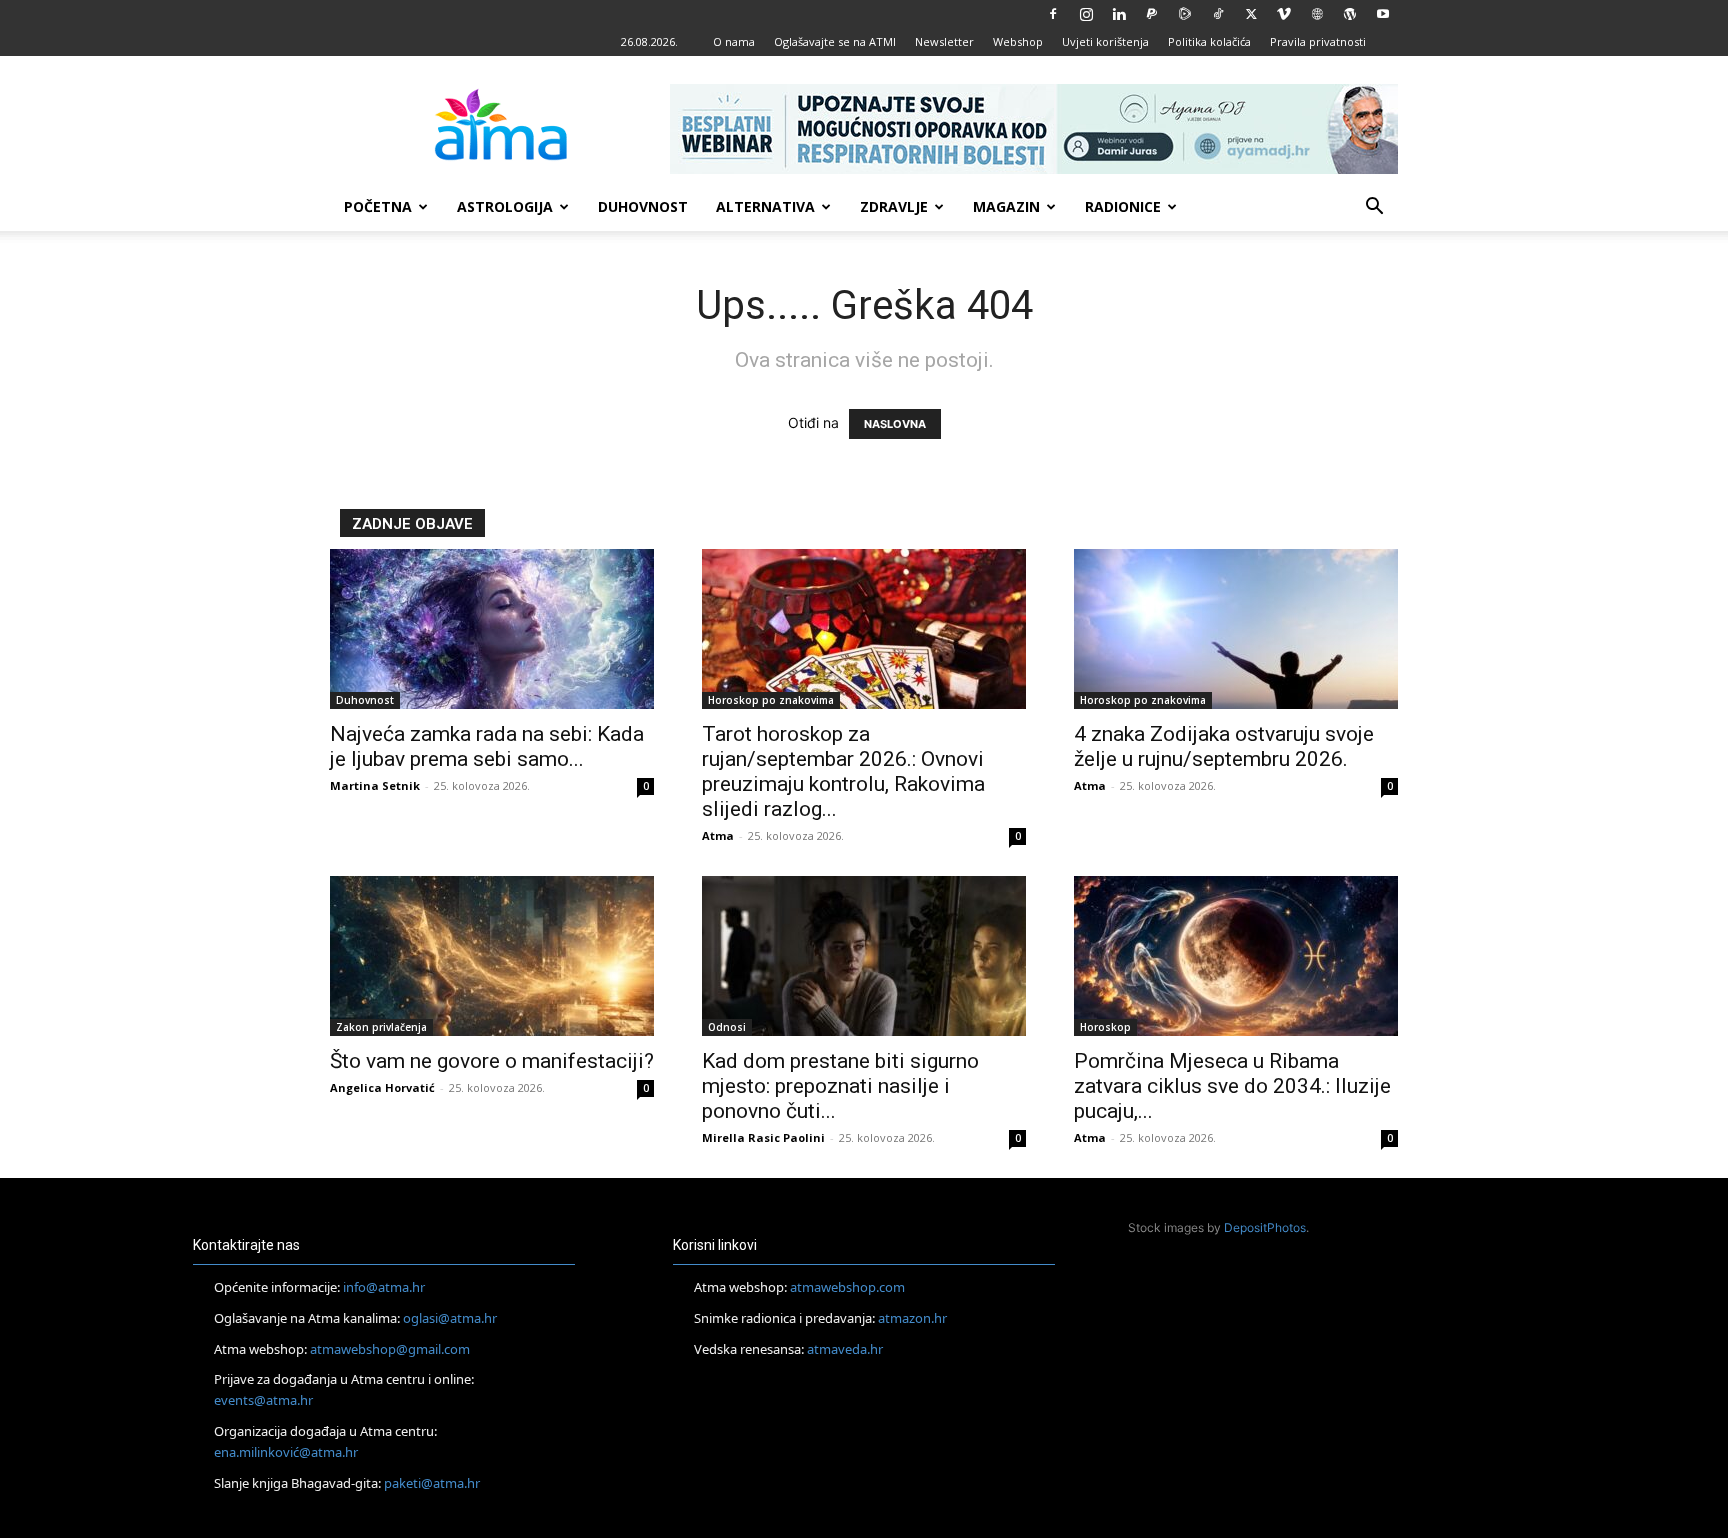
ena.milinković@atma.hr (286, 1452)
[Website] (1317, 14)
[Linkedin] (1119, 14)
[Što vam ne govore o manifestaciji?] (492, 956)
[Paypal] (1152, 14)
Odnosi (727, 1027)
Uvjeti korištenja (1105, 41)
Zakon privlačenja (381, 1027)
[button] (1374, 208)
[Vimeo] (1284, 14)
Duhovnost (643, 206)
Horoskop (1105, 1027)
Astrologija (505, 206)
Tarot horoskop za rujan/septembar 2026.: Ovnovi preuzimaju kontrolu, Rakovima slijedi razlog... (843, 771)
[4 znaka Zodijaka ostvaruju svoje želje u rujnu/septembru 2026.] (1236, 629)
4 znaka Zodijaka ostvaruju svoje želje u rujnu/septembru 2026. (1224, 746)
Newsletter (944, 41)
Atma (718, 835)
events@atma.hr (263, 1400)
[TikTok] (1218, 14)
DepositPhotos (1265, 1227)
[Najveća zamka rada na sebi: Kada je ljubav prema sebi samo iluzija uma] (492, 629)
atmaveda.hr (845, 1349)
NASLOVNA (895, 424)
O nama (734, 41)
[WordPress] (1350, 14)
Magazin (1006, 206)
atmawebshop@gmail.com (390, 1349)
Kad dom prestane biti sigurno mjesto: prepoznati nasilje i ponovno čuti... (840, 1086)
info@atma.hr (384, 1287)
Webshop (1018, 41)
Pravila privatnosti (1318, 41)
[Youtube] (1383, 14)
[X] (1251, 14)
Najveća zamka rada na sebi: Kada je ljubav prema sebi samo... (487, 746)
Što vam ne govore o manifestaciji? (492, 1061)
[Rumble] (1185, 14)
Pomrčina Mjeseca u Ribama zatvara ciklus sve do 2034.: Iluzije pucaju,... (1232, 1086)
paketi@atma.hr (432, 1483)
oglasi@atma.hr (450, 1318)
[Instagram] (1086, 14)
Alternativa (765, 206)
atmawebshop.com (847, 1287)
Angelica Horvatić (382, 1087)
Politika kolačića (1209, 41)
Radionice (1123, 206)
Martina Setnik (375, 785)
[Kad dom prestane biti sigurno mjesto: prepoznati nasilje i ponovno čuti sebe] (864, 956)
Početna (378, 206)
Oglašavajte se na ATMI (835, 41)
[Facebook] (1053, 14)
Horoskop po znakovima (771, 700)
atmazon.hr (912, 1318)
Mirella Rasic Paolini (763, 1137)
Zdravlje (894, 206)
